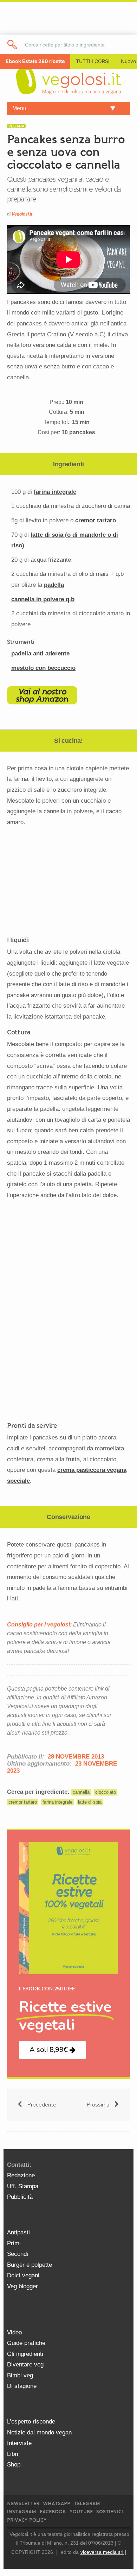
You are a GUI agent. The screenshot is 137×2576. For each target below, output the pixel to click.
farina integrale (55, 492)
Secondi (18, 2254)
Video (14, 2332)
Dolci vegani (23, 2275)
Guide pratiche (26, 2343)
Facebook (53, 2512)
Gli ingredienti (25, 2354)
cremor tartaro (96, 520)
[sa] (12, 45)
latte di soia (90, 1802)
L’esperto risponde (31, 2422)
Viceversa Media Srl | (103, 2552)
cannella (81, 1792)
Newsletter (23, 2504)
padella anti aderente (40, 654)
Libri (13, 2454)
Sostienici (110, 2512)
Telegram (87, 2504)
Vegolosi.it (22, 214)
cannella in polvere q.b (43, 599)
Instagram (22, 2512)
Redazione (21, 2175)
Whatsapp (57, 2504)
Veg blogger (22, 2286)
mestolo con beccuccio (43, 668)
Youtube (81, 2512)
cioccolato (106, 1792)
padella (54, 585)
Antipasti (18, 2232)
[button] (53, 2050)
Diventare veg (25, 2365)
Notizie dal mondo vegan (39, 2432)
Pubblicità (20, 2197)
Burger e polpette (30, 2265)
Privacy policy (27, 2520)
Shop (14, 2465)
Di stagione (22, 2386)
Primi (14, 2243)
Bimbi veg (20, 2375)
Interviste (19, 2443)
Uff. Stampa (23, 2186)
